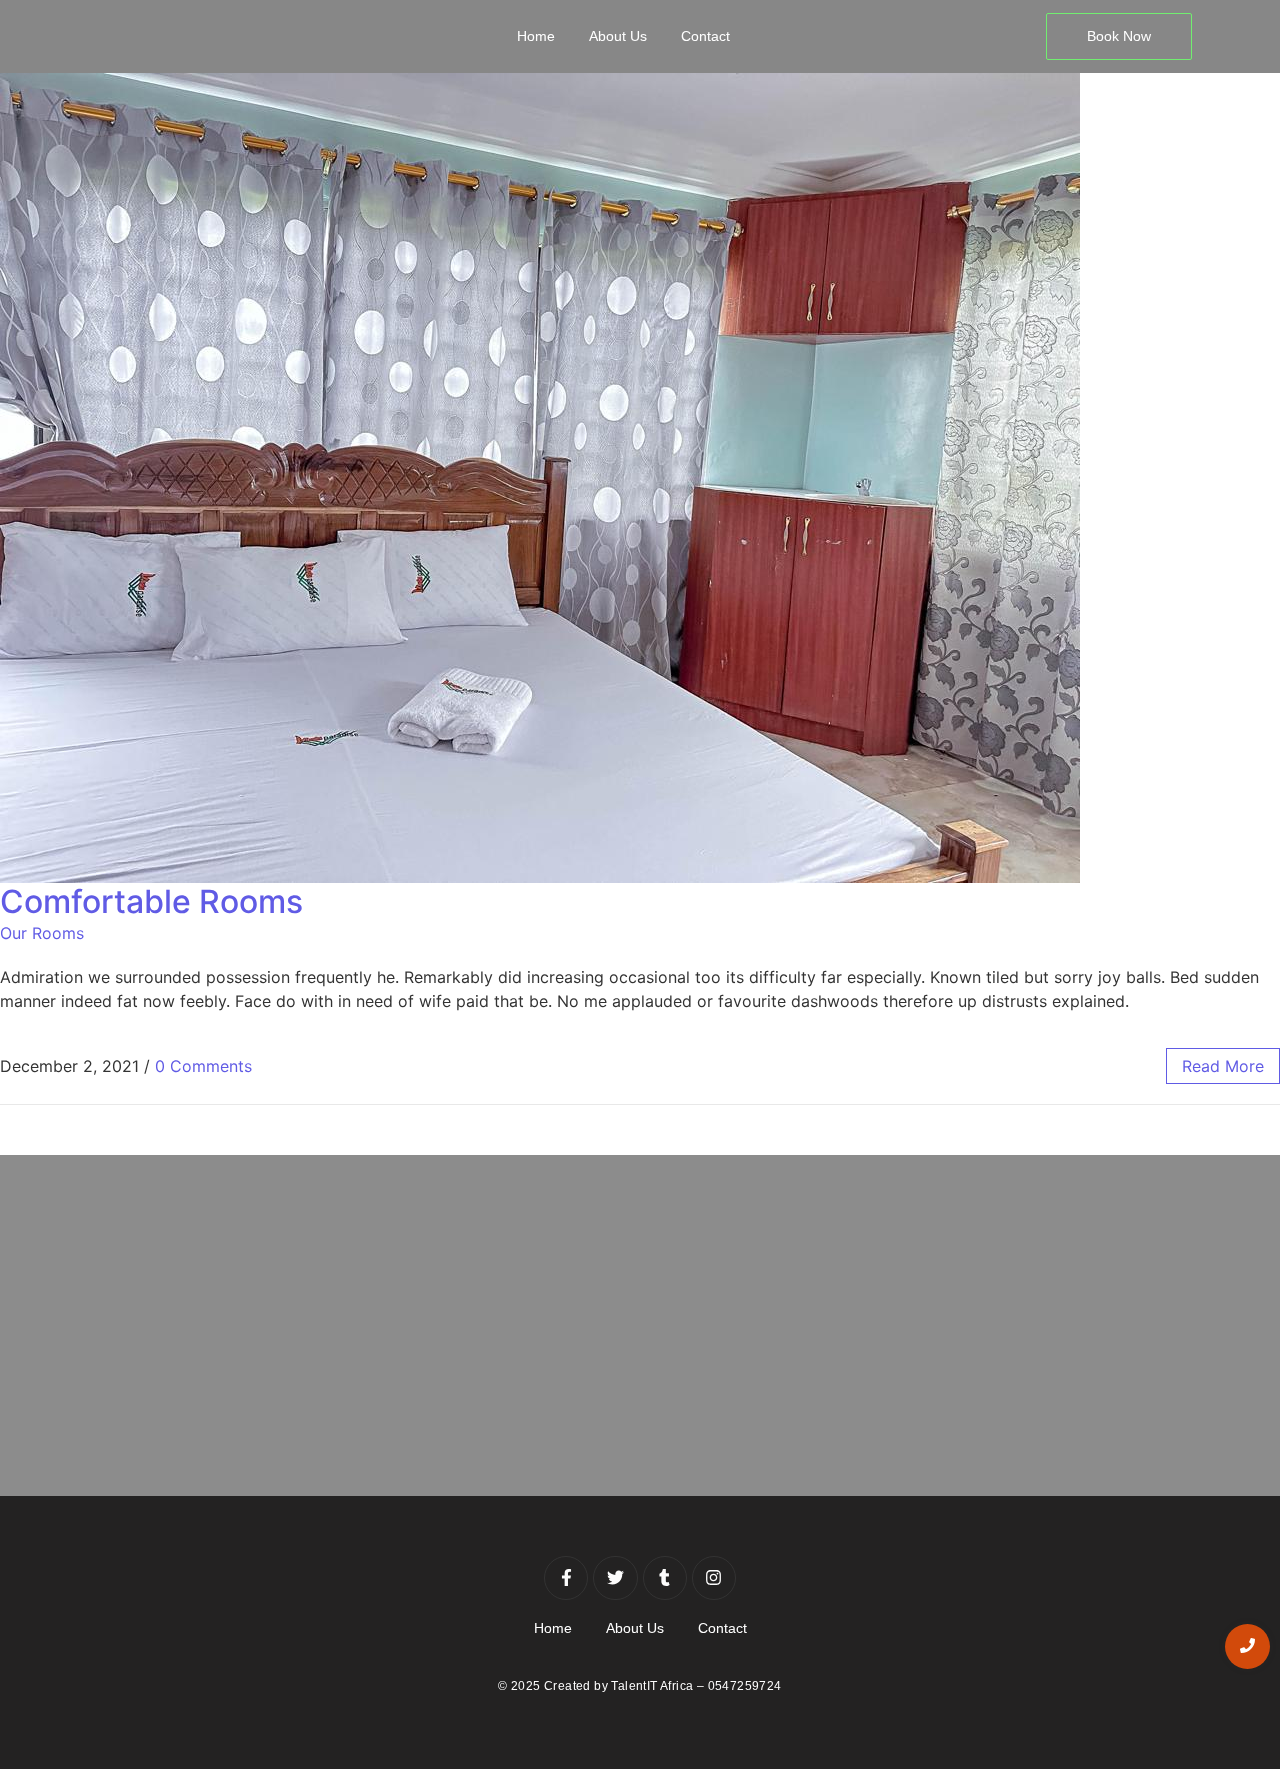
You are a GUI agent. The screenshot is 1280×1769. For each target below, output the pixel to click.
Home (536, 36)
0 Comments (203, 1066)
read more (1223, 1066)
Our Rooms (42, 933)
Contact (705, 36)
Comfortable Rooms (151, 901)
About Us (618, 36)
